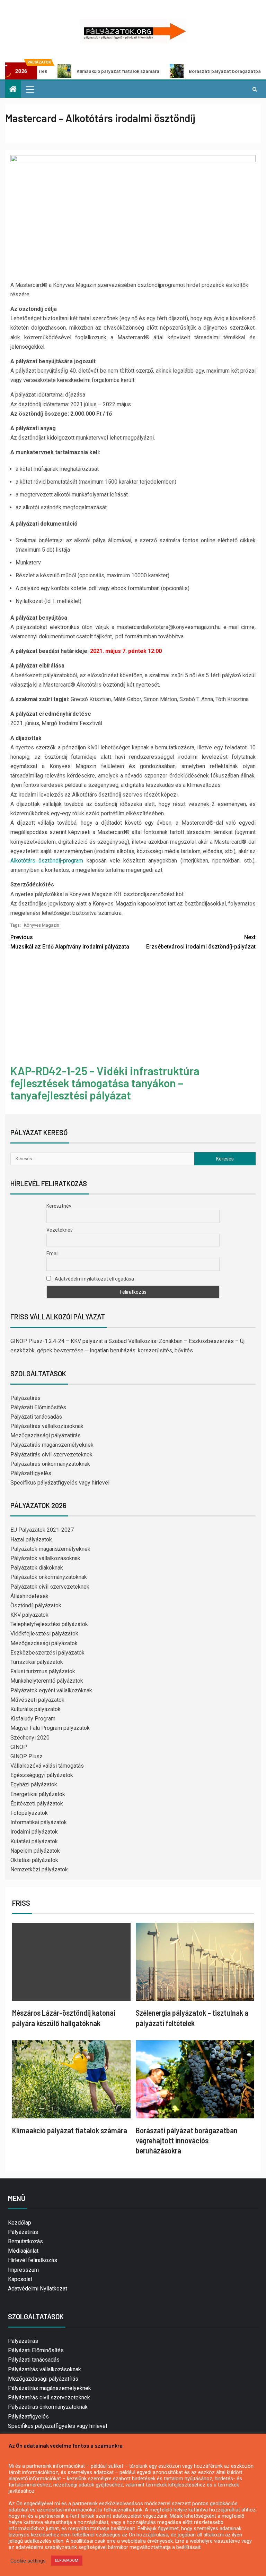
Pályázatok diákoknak (37, 1568)
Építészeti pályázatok (37, 1804)
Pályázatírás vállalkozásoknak (47, 1426)
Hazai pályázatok (31, 1540)
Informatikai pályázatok (39, 1822)
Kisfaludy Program (33, 1719)
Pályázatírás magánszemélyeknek (52, 1445)
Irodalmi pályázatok (34, 1832)
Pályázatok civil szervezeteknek (50, 1587)
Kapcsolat (20, 2279)
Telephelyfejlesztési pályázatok (49, 1624)
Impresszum (23, 2270)
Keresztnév (59, 1206)
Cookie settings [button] (28, 2561)
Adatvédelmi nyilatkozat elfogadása (94, 1279)
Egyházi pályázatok (34, 1784)
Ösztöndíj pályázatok (36, 1605)
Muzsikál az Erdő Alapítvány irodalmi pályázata (70, 942)
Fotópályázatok (29, 1813)
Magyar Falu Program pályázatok (50, 1728)
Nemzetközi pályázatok (39, 1869)
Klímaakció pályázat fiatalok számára (70, 2130)
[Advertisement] (133, 1009)
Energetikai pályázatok (38, 1794)
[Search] (255, 89)
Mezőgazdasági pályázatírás (46, 1435)
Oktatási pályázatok (34, 1860)
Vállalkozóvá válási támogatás (47, 1766)
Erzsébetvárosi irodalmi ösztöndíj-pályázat (201, 942)
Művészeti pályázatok (37, 1700)
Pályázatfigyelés (31, 1473)
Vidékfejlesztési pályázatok (44, 1634)
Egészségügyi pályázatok (42, 1775)
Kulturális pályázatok (36, 1709)
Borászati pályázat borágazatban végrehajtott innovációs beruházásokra (187, 2140)
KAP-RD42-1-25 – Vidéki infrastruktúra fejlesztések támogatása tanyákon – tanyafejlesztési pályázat (105, 1083)
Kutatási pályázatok (34, 1841)
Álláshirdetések (29, 1596)
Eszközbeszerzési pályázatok (47, 1653)
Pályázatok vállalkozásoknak (45, 1558)
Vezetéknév (60, 1230)
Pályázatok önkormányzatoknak (49, 1577)
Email (52, 1253)
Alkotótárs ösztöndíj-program (47, 861)
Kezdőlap (20, 2223)
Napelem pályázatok (35, 1851)
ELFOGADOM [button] (67, 2561)
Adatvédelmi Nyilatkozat (38, 2289)
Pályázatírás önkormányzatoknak (50, 1464)
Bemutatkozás (25, 2241)
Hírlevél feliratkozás (33, 2260)
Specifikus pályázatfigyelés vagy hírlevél (60, 1483)
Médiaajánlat (23, 2251)
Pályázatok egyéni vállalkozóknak (51, 1690)
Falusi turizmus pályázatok (43, 1671)
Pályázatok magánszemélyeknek (50, 1549)
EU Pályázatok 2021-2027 (42, 1530)
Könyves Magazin (42, 925)
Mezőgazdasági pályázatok (44, 1643)
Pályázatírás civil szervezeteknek (51, 1455)
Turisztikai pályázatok (37, 1662)
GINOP (19, 1747)
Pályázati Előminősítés (38, 1407)
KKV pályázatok (29, 1615)
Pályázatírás (25, 1398)
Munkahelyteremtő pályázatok (47, 1681)
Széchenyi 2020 (30, 1738)
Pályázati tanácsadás (36, 1417)
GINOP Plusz (26, 1756)
